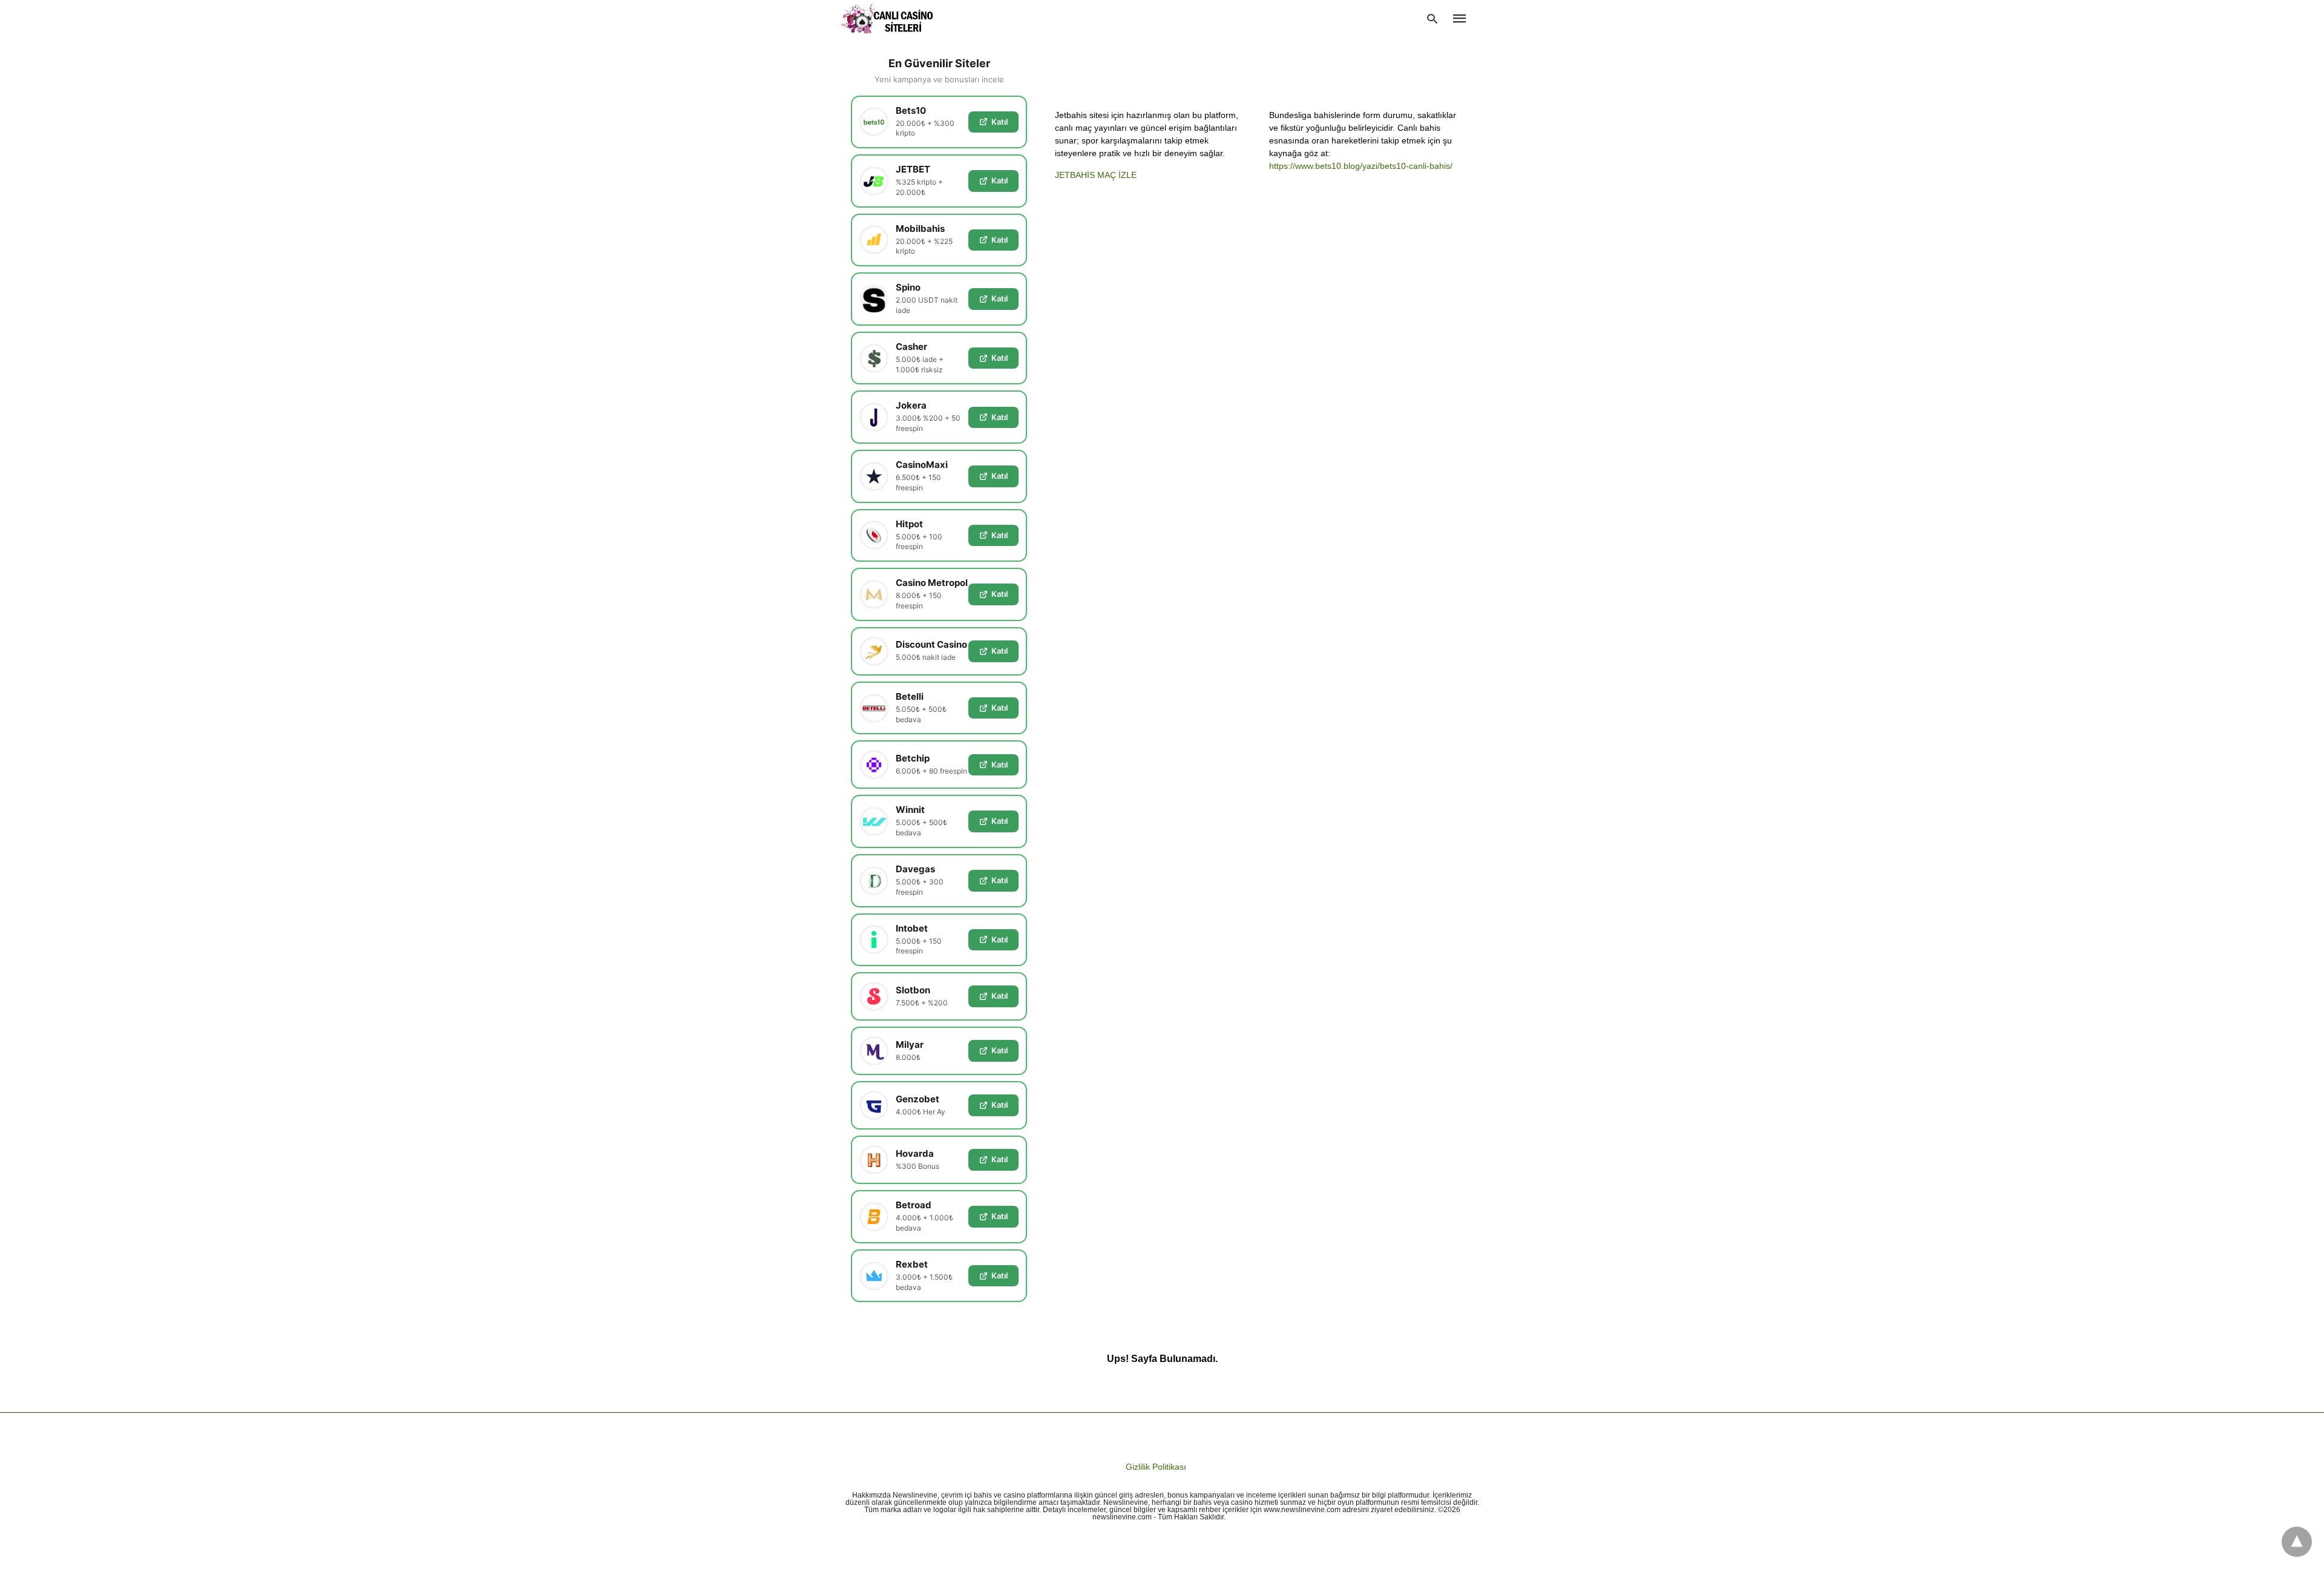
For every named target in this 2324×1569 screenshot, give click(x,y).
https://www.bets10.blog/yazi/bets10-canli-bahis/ (1361, 166)
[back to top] (2297, 1542)
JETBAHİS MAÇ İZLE (1096, 175)
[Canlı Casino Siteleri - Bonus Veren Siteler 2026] (888, 18)
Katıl (1000, 122)
